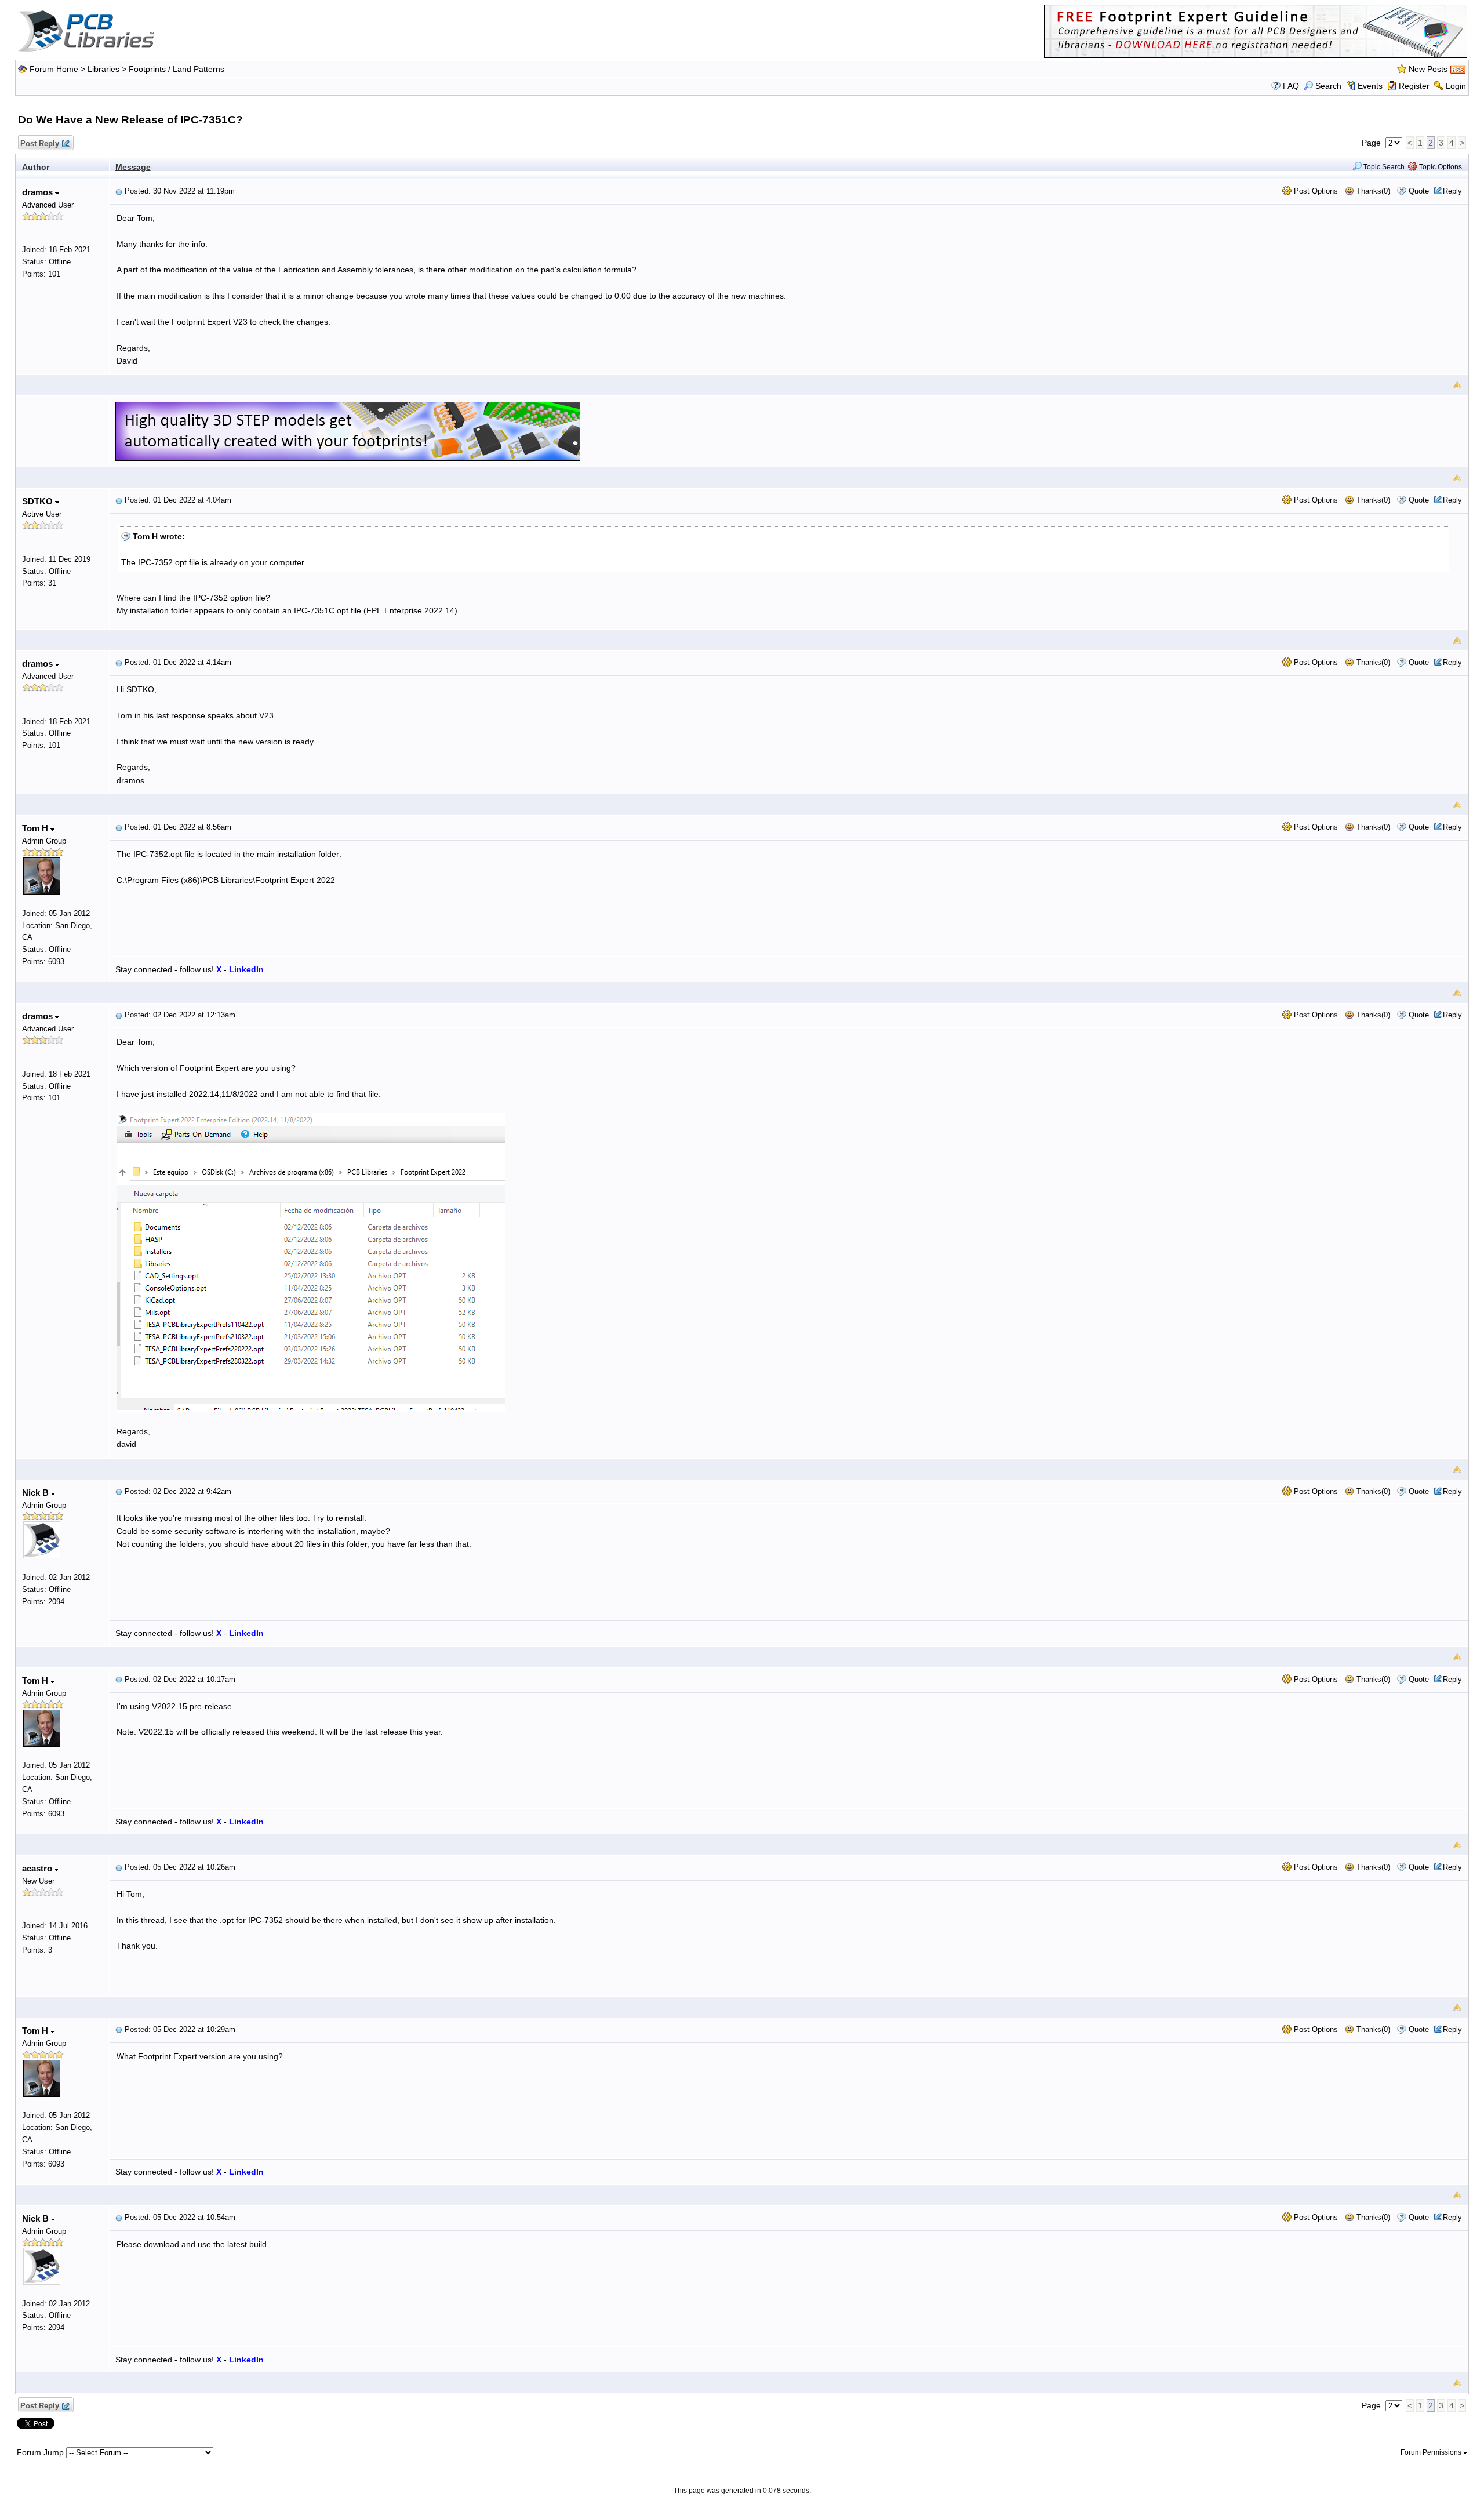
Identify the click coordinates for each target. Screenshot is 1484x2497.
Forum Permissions (1432, 2452)
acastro (38, 1868)
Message (133, 167)
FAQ (1291, 86)
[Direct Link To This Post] (119, 191)
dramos (39, 192)
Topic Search (1383, 167)
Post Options (1315, 191)
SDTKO (39, 501)
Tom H (36, 828)
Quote (1419, 191)
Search (1328, 86)
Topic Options (1440, 167)
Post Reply (40, 143)
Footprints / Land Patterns (177, 69)
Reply (1452, 191)
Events (1370, 86)
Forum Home (54, 69)
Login (1456, 86)
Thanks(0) (1372, 191)
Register (1414, 86)
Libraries (103, 69)
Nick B (37, 1493)
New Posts (1428, 69)
